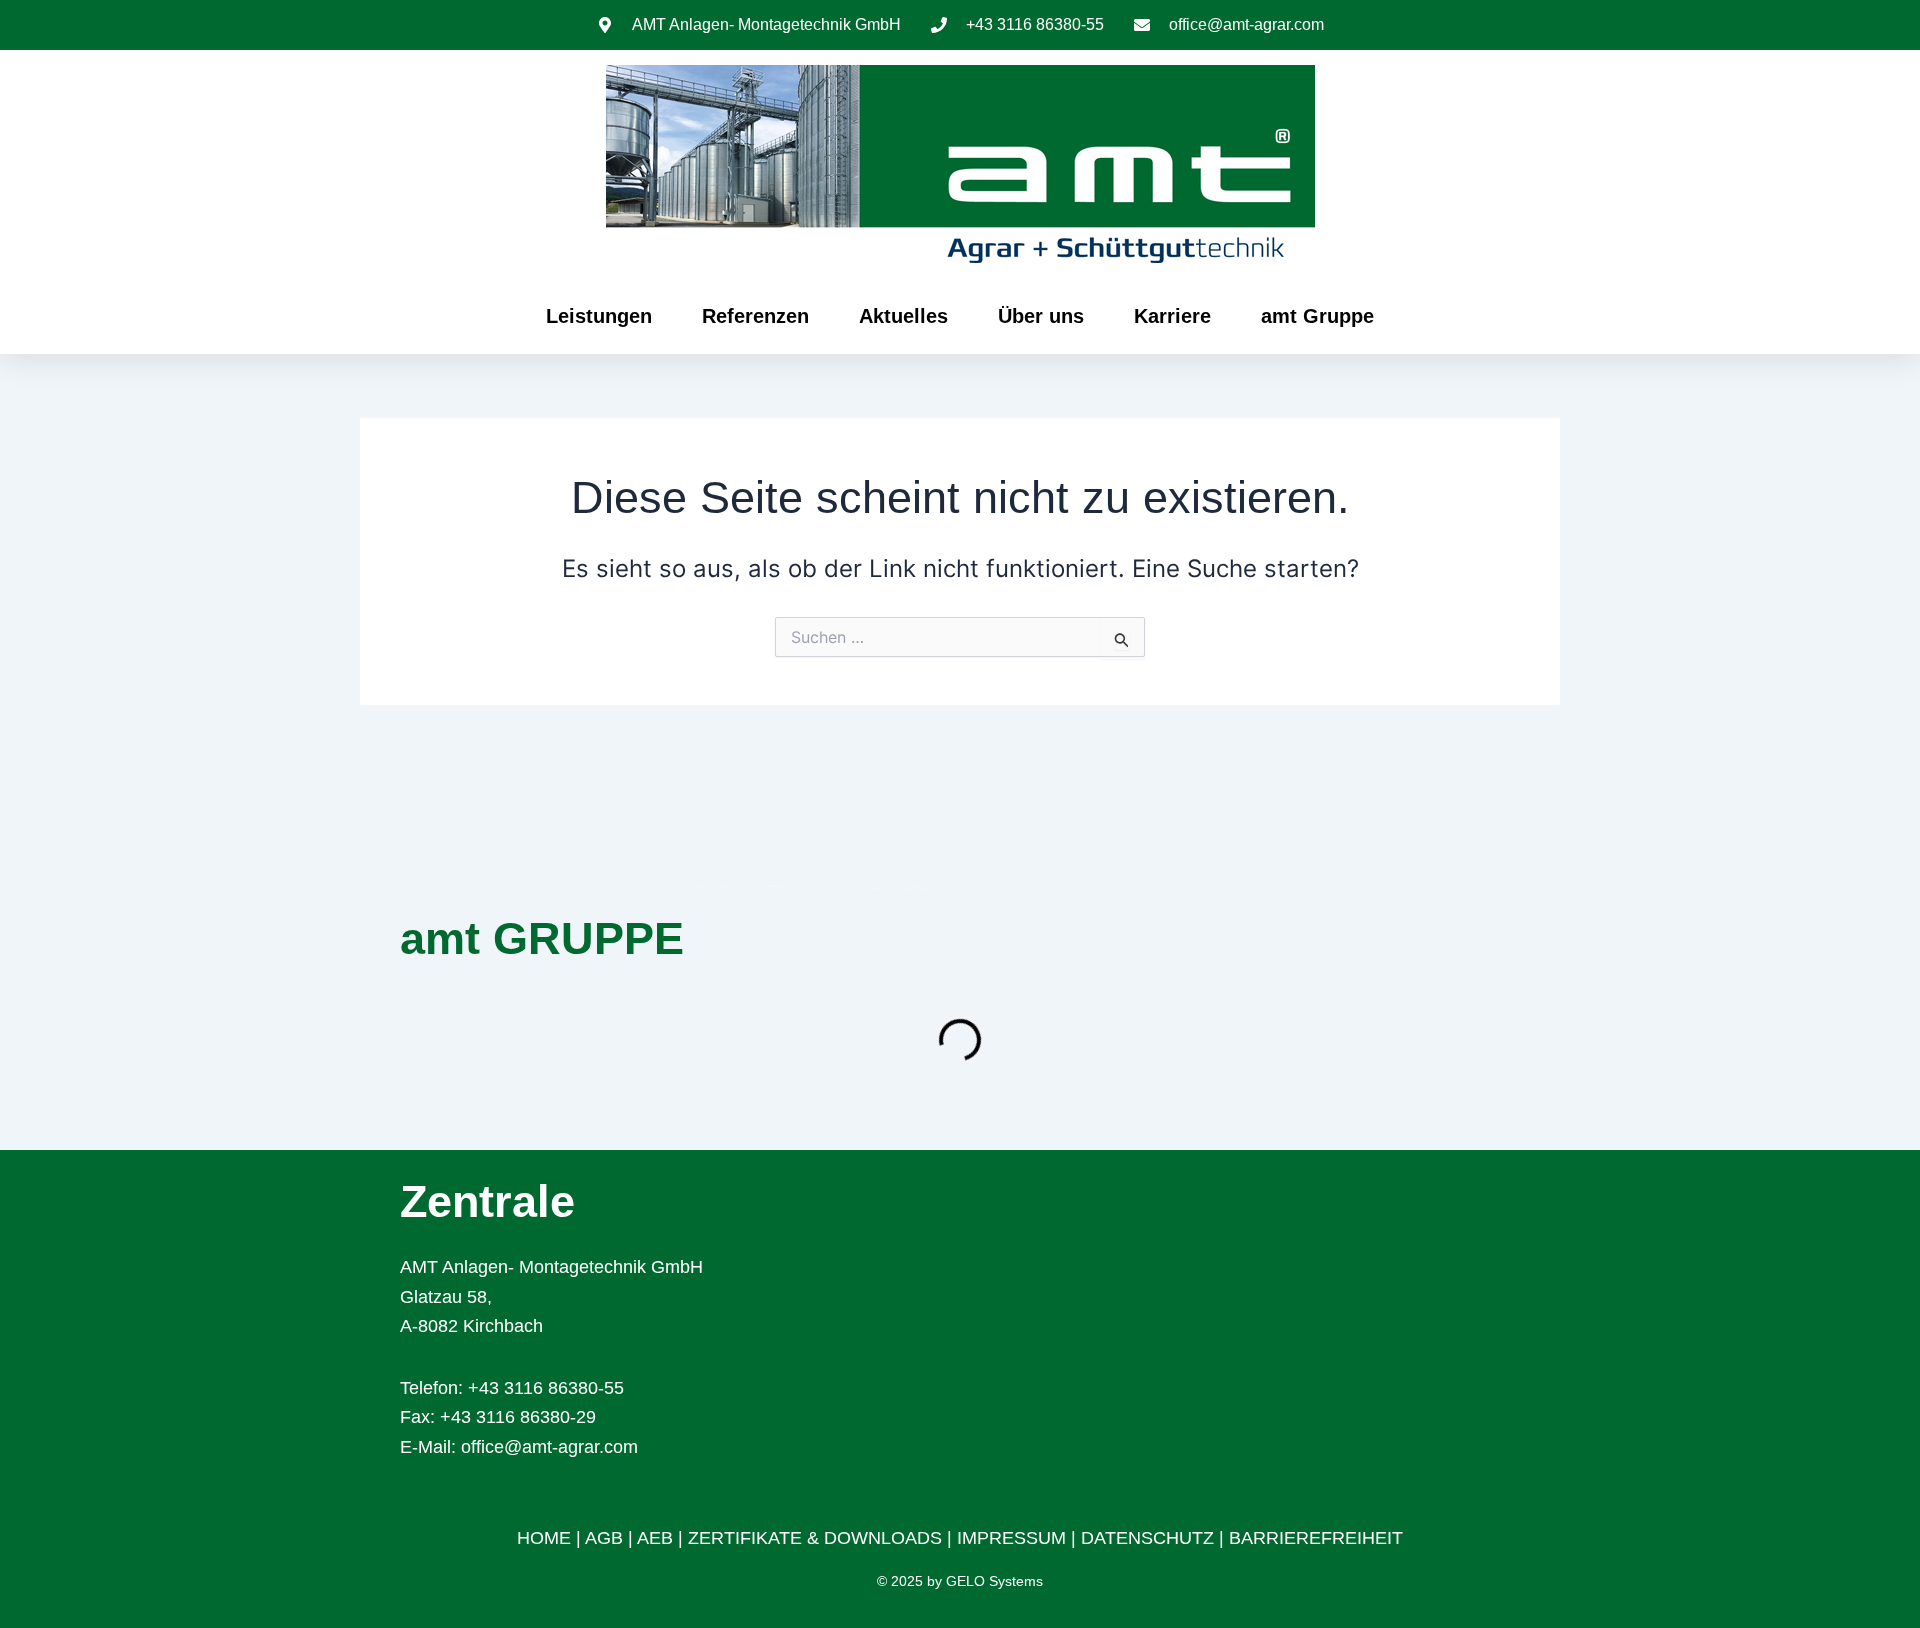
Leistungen (599, 316)
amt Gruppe (1317, 316)
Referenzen (755, 316)
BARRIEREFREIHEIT (1316, 1538)
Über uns (1041, 316)
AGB (604, 1538)
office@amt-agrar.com (549, 1447)
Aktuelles (903, 316)
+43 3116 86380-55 (546, 1388)
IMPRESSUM (1011, 1538)
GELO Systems (994, 1581)
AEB (655, 1538)
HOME (544, 1538)
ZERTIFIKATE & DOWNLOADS (815, 1538)
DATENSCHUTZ (1150, 1538)
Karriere (1172, 316)
